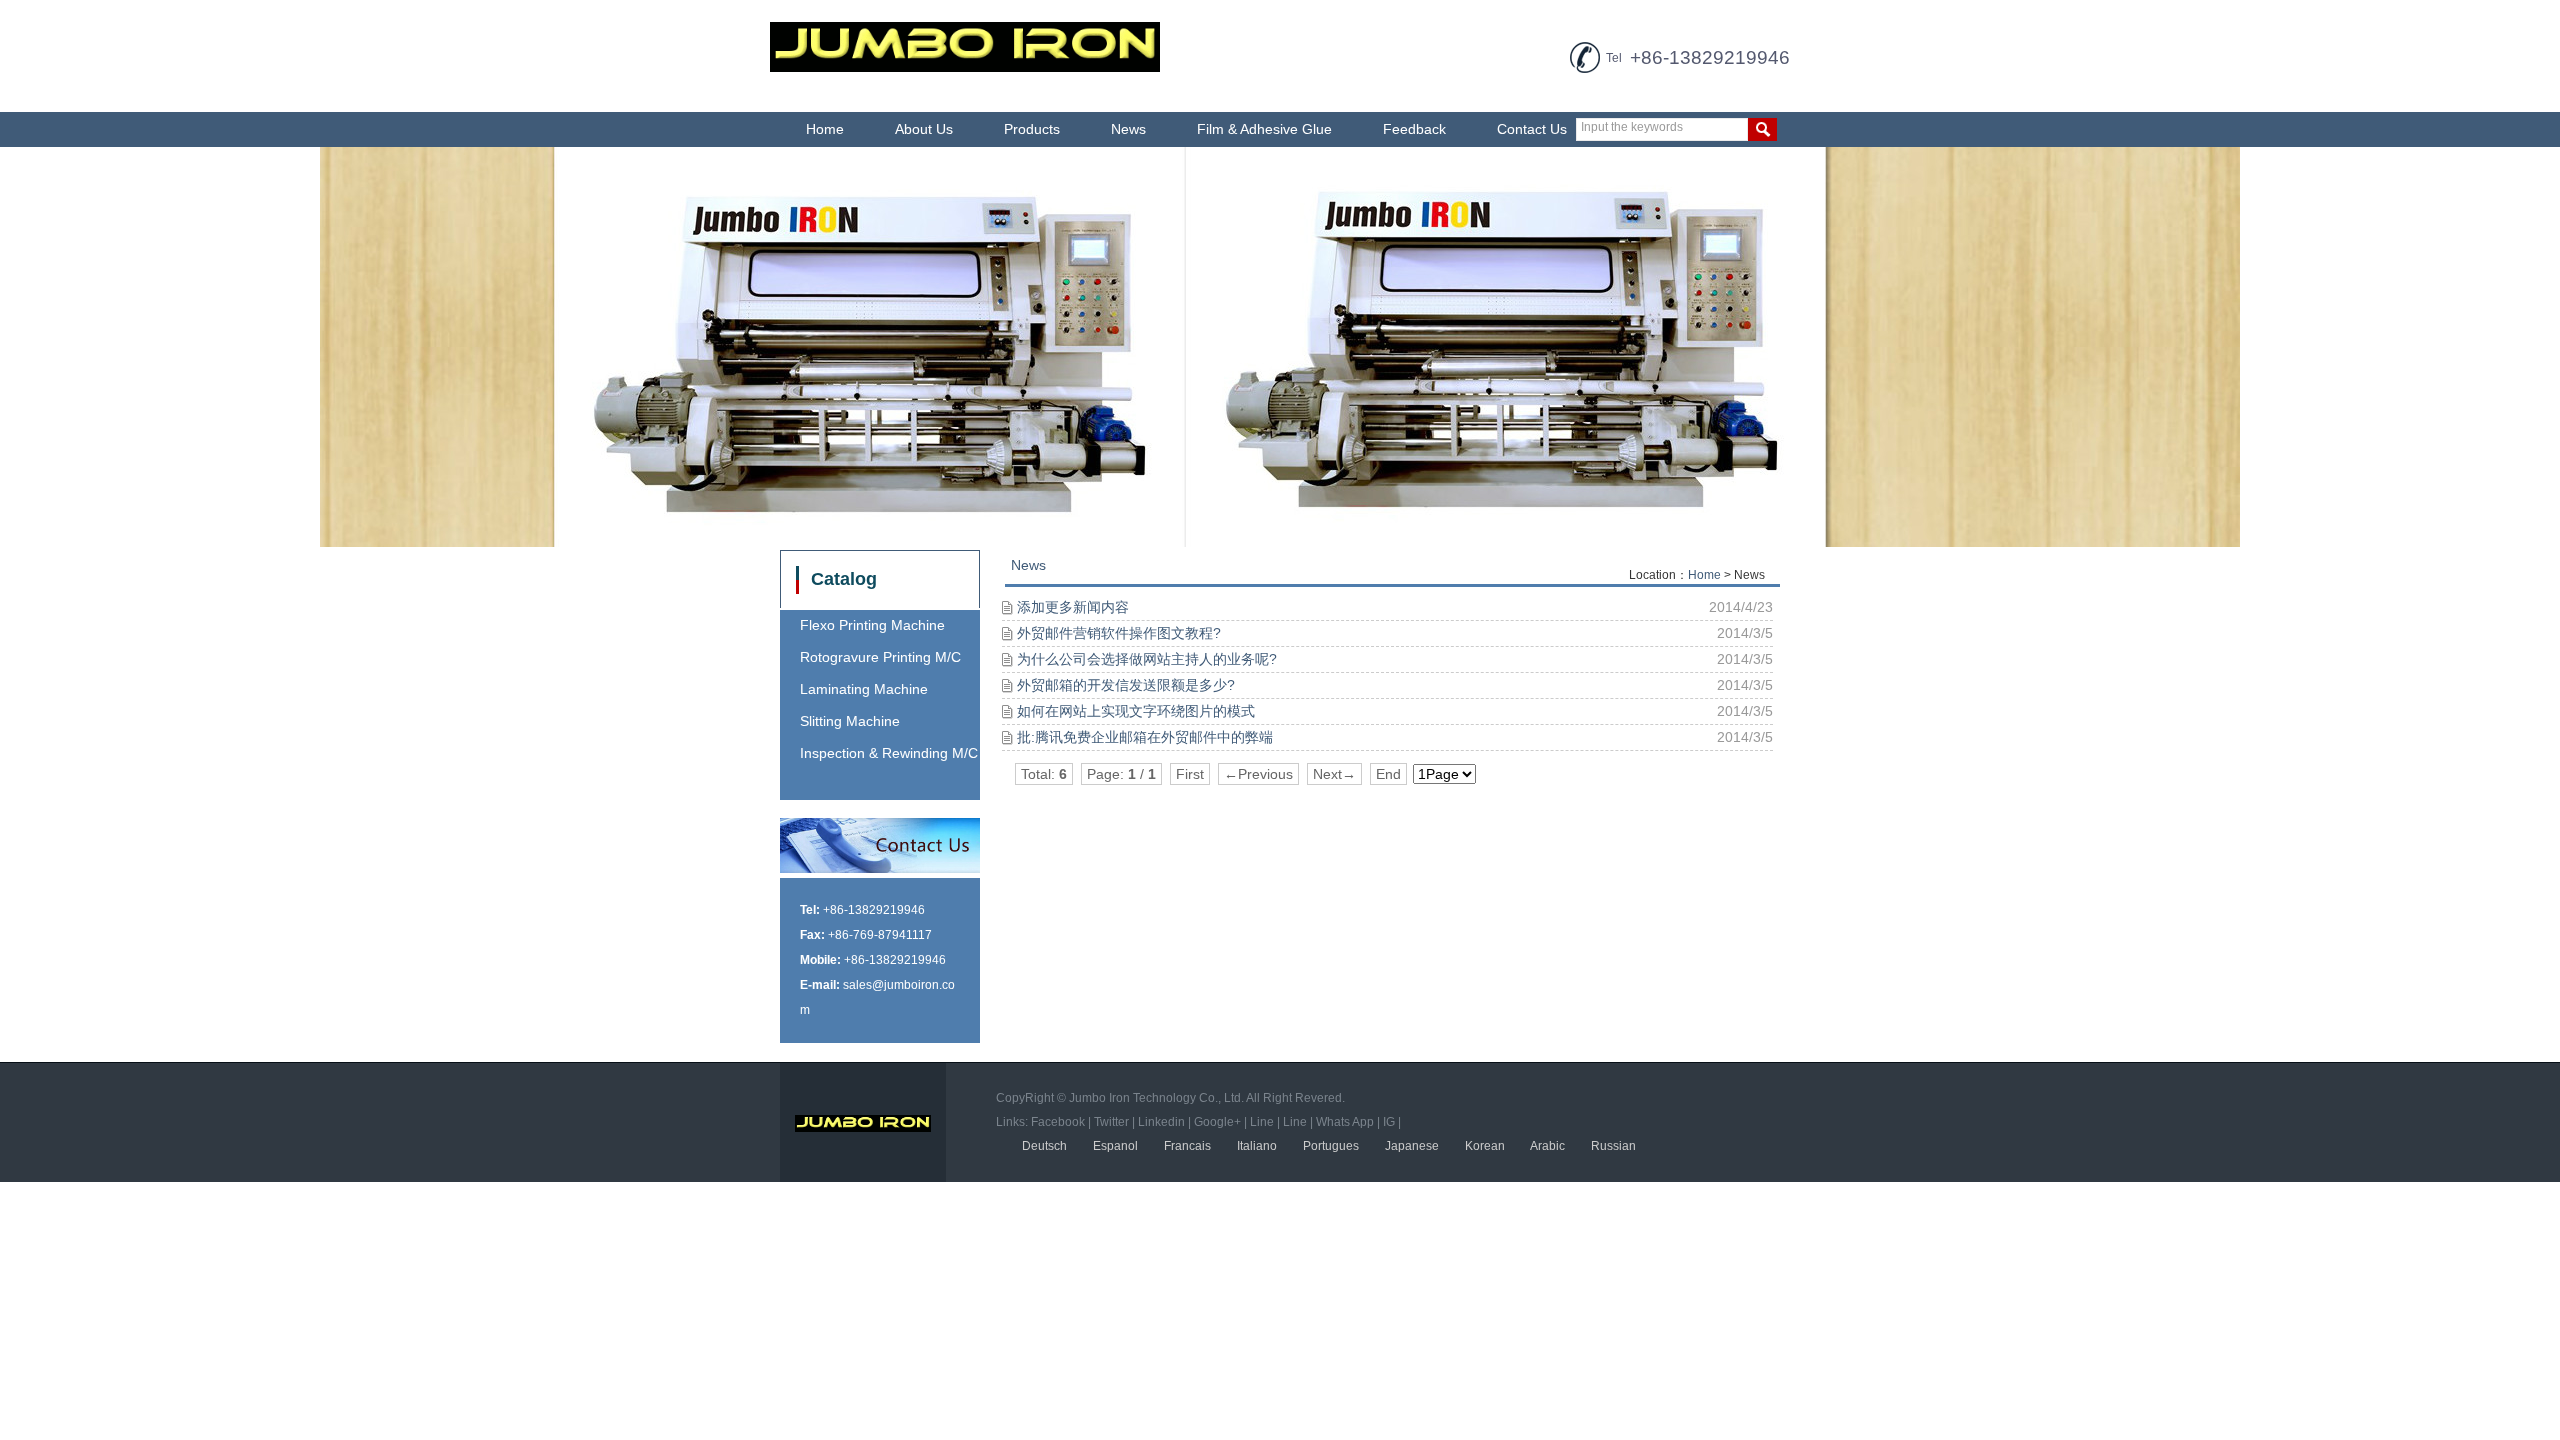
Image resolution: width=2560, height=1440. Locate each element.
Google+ (1217, 1122)
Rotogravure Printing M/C (880, 657)
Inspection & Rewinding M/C (889, 753)
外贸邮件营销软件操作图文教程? (1119, 633)
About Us (924, 129)
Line (1262, 1122)
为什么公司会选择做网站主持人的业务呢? (1147, 659)
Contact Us (1532, 129)
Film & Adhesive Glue (1264, 129)
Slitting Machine (850, 721)
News (1128, 129)
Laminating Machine (864, 689)
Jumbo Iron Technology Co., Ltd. (1156, 1098)
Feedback (1414, 129)
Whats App (1345, 1122)
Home (825, 129)
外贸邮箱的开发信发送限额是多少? (1126, 685)
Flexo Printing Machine (872, 625)
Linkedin (1161, 1122)
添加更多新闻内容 (1073, 607)
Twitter (1111, 1122)
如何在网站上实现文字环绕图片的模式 (1136, 711)
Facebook (1058, 1122)
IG (1389, 1122)
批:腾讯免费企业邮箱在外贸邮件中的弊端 (1145, 737)
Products (1032, 129)
